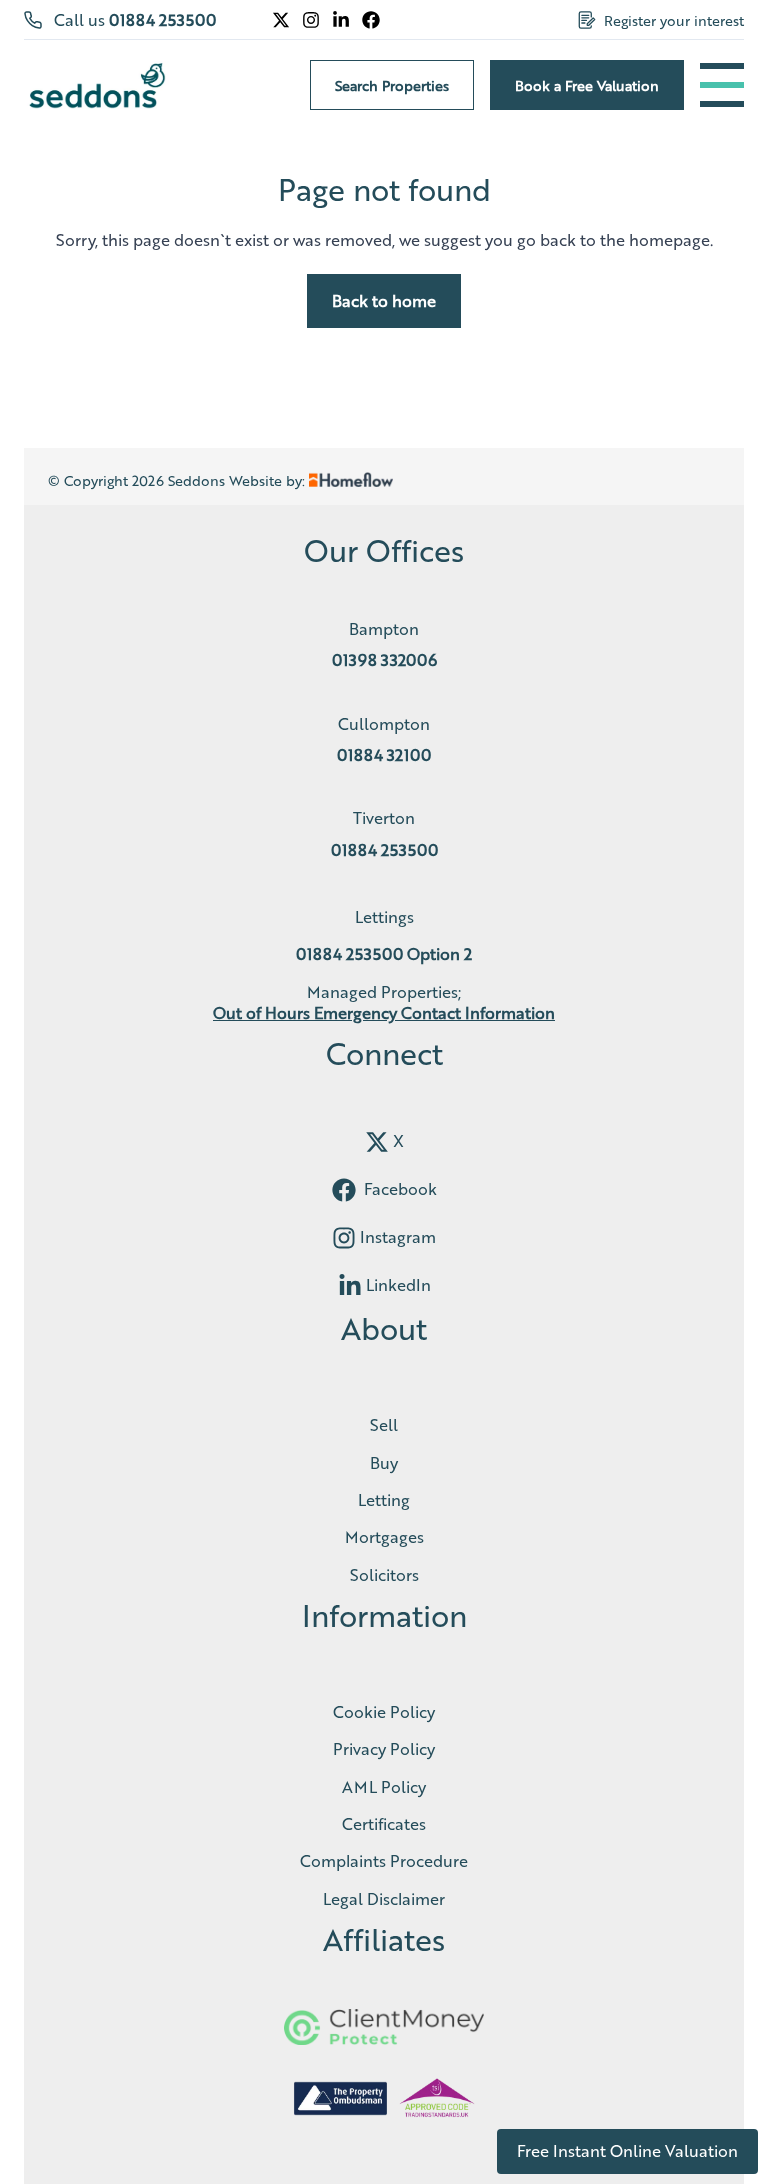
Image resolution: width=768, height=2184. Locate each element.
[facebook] (344, 1190)
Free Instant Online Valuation (627, 2150)
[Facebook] (371, 20)
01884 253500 (162, 19)
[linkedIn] (350, 1286)
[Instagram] (311, 20)
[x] (377, 1142)
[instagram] (344, 1238)
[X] (281, 20)
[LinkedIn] (341, 20)
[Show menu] (722, 85)
